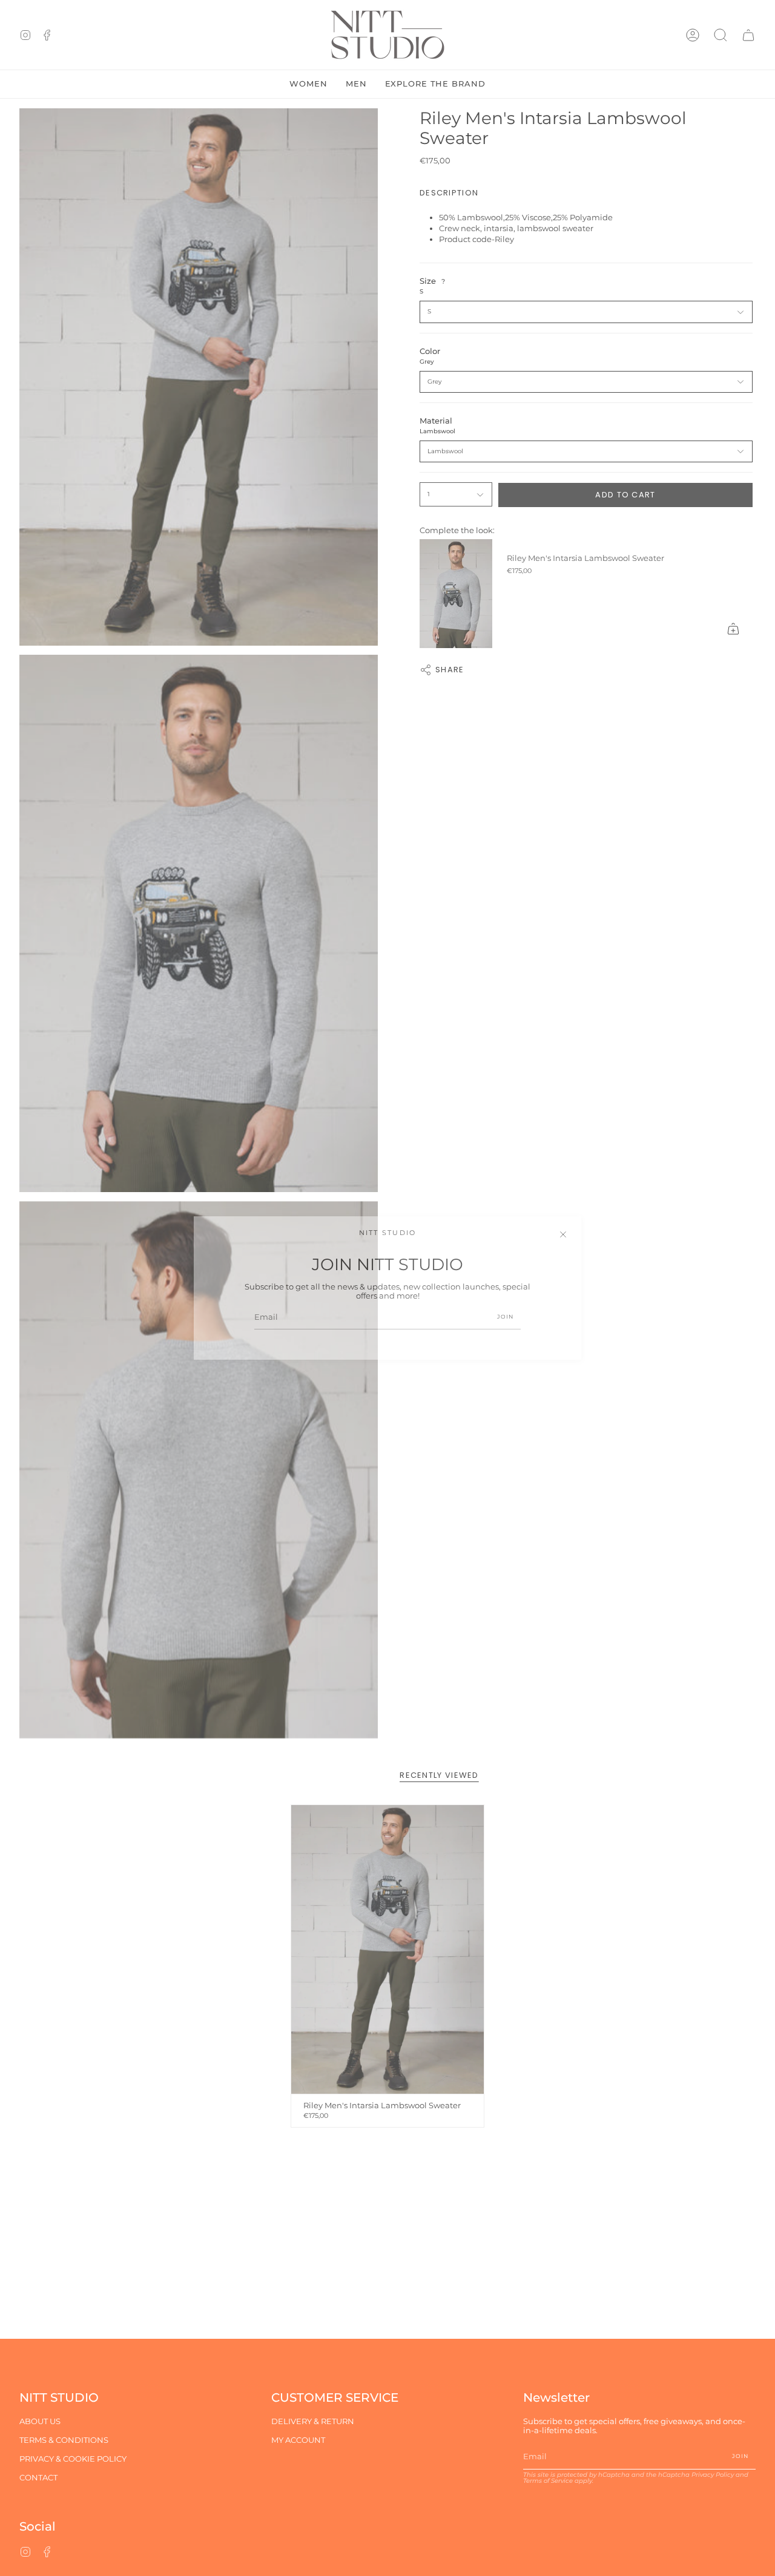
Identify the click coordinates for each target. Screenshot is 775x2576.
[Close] (563, 1234)
